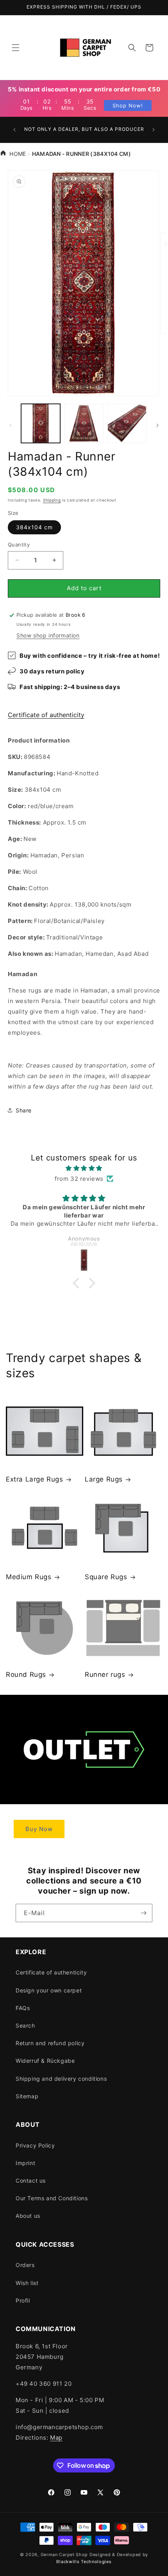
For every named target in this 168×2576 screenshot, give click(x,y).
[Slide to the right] (157, 425)
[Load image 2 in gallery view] (84, 423)
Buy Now (39, 1829)
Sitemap (27, 2096)
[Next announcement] (154, 130)
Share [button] (24, 1110)
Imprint (25, 2163)
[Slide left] (11, 425)
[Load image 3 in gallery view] (127, 423)
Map (56, 2438)
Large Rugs (104, 1479)
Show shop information (48, 635)
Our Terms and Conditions (52, 2198)
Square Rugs (106, 1577)
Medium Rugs (29, 1577)
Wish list (27, 2283)
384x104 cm (34, 527)
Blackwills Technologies (84, 2562)
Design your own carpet (49, 1990)
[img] (84, 1168)
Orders (25, 2265)
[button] (16, 48)
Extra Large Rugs (35, 1479)
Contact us (31, 2181)
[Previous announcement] (14, 130)
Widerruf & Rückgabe (45, 2061)
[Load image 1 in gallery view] (41, 423)
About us (28, 2216)
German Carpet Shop (64, 2555)
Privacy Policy (35, 2145)
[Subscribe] (143, 1913)
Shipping (52, 500)
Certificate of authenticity (46, 715)
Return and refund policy (50, 2043)
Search (25, 2025)
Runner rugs (105, 1674)
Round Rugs (26, 1674)
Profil (23, 2300)
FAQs (23, 2008)
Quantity (19, 544)
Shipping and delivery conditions (61, 2079)
